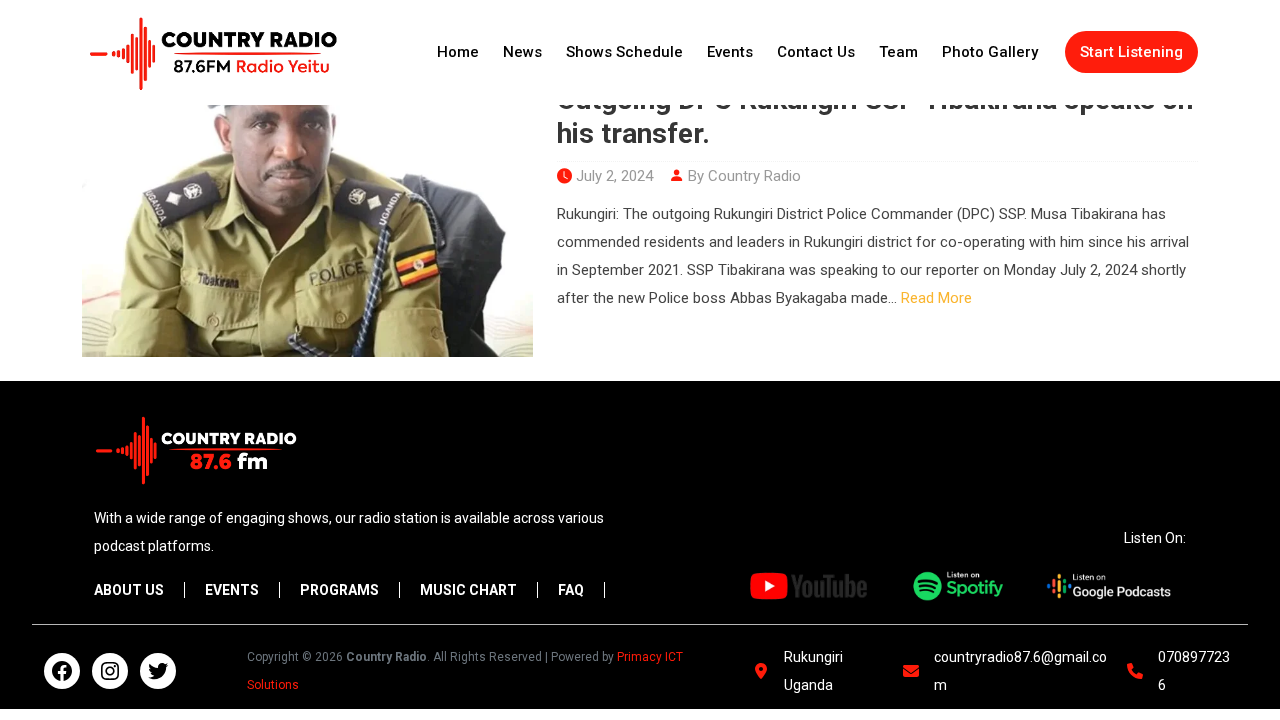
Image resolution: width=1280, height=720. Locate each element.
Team (898, 52)
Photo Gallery (990, 52)
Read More (936, 298)
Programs (339, 590)
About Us (129, 590)
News (522, 52)
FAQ (571, 590)
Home (458, 52)
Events (730, 52)
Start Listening (1131, 52)
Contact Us (816, 52)
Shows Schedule (624, 52)
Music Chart (468, 590)
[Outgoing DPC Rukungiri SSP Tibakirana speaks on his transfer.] (307, 206)
